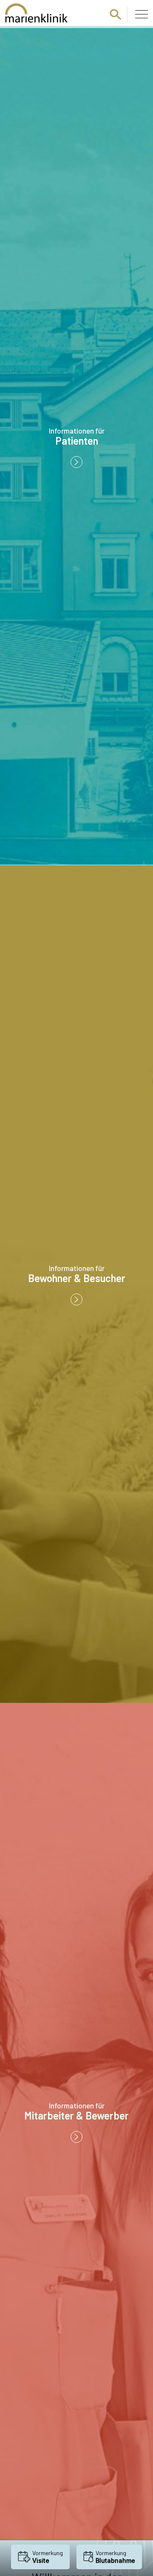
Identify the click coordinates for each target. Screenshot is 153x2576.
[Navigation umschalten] (142, 14)
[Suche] (116, 14)
